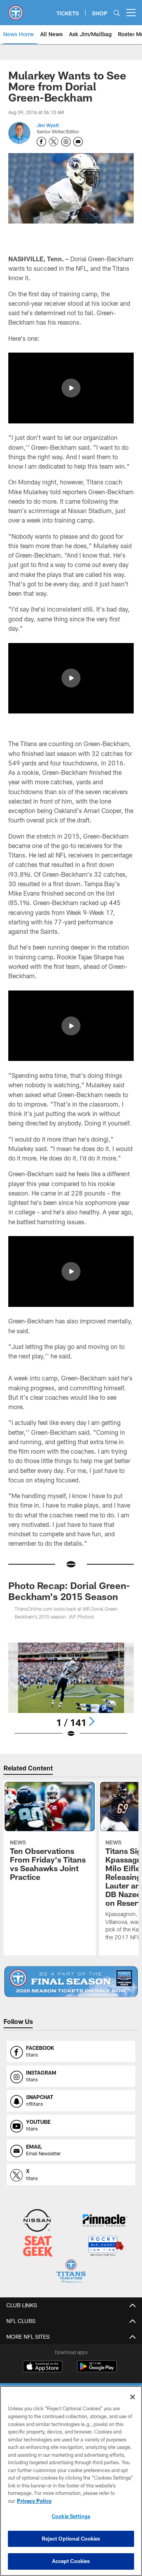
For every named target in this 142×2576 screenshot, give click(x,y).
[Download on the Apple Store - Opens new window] (43, 2367)
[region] (71, 2481)
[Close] (133, 2397)
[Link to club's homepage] (16, 9)
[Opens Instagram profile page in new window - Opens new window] (66, 142)
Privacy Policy (34, 2501)
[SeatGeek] (38, 2247)
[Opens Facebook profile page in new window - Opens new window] (41, 142)
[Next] (92, 1721)
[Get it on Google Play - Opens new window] (97, 2370)
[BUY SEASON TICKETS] (71, 1982)
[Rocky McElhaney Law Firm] (106, 2247)
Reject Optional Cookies (71, 2539)
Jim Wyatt (48, 125)
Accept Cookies (71, 2561)
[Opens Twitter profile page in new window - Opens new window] (54, 142)
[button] (71, 388)
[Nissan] (37, 2221)
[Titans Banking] (105, 2221)
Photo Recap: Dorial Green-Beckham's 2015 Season (69, 1591)
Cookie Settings (71, 2516)
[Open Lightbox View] (71, 1690)
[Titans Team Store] (71, 2272)
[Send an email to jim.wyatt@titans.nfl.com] (78, 142)
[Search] (117, 13)
